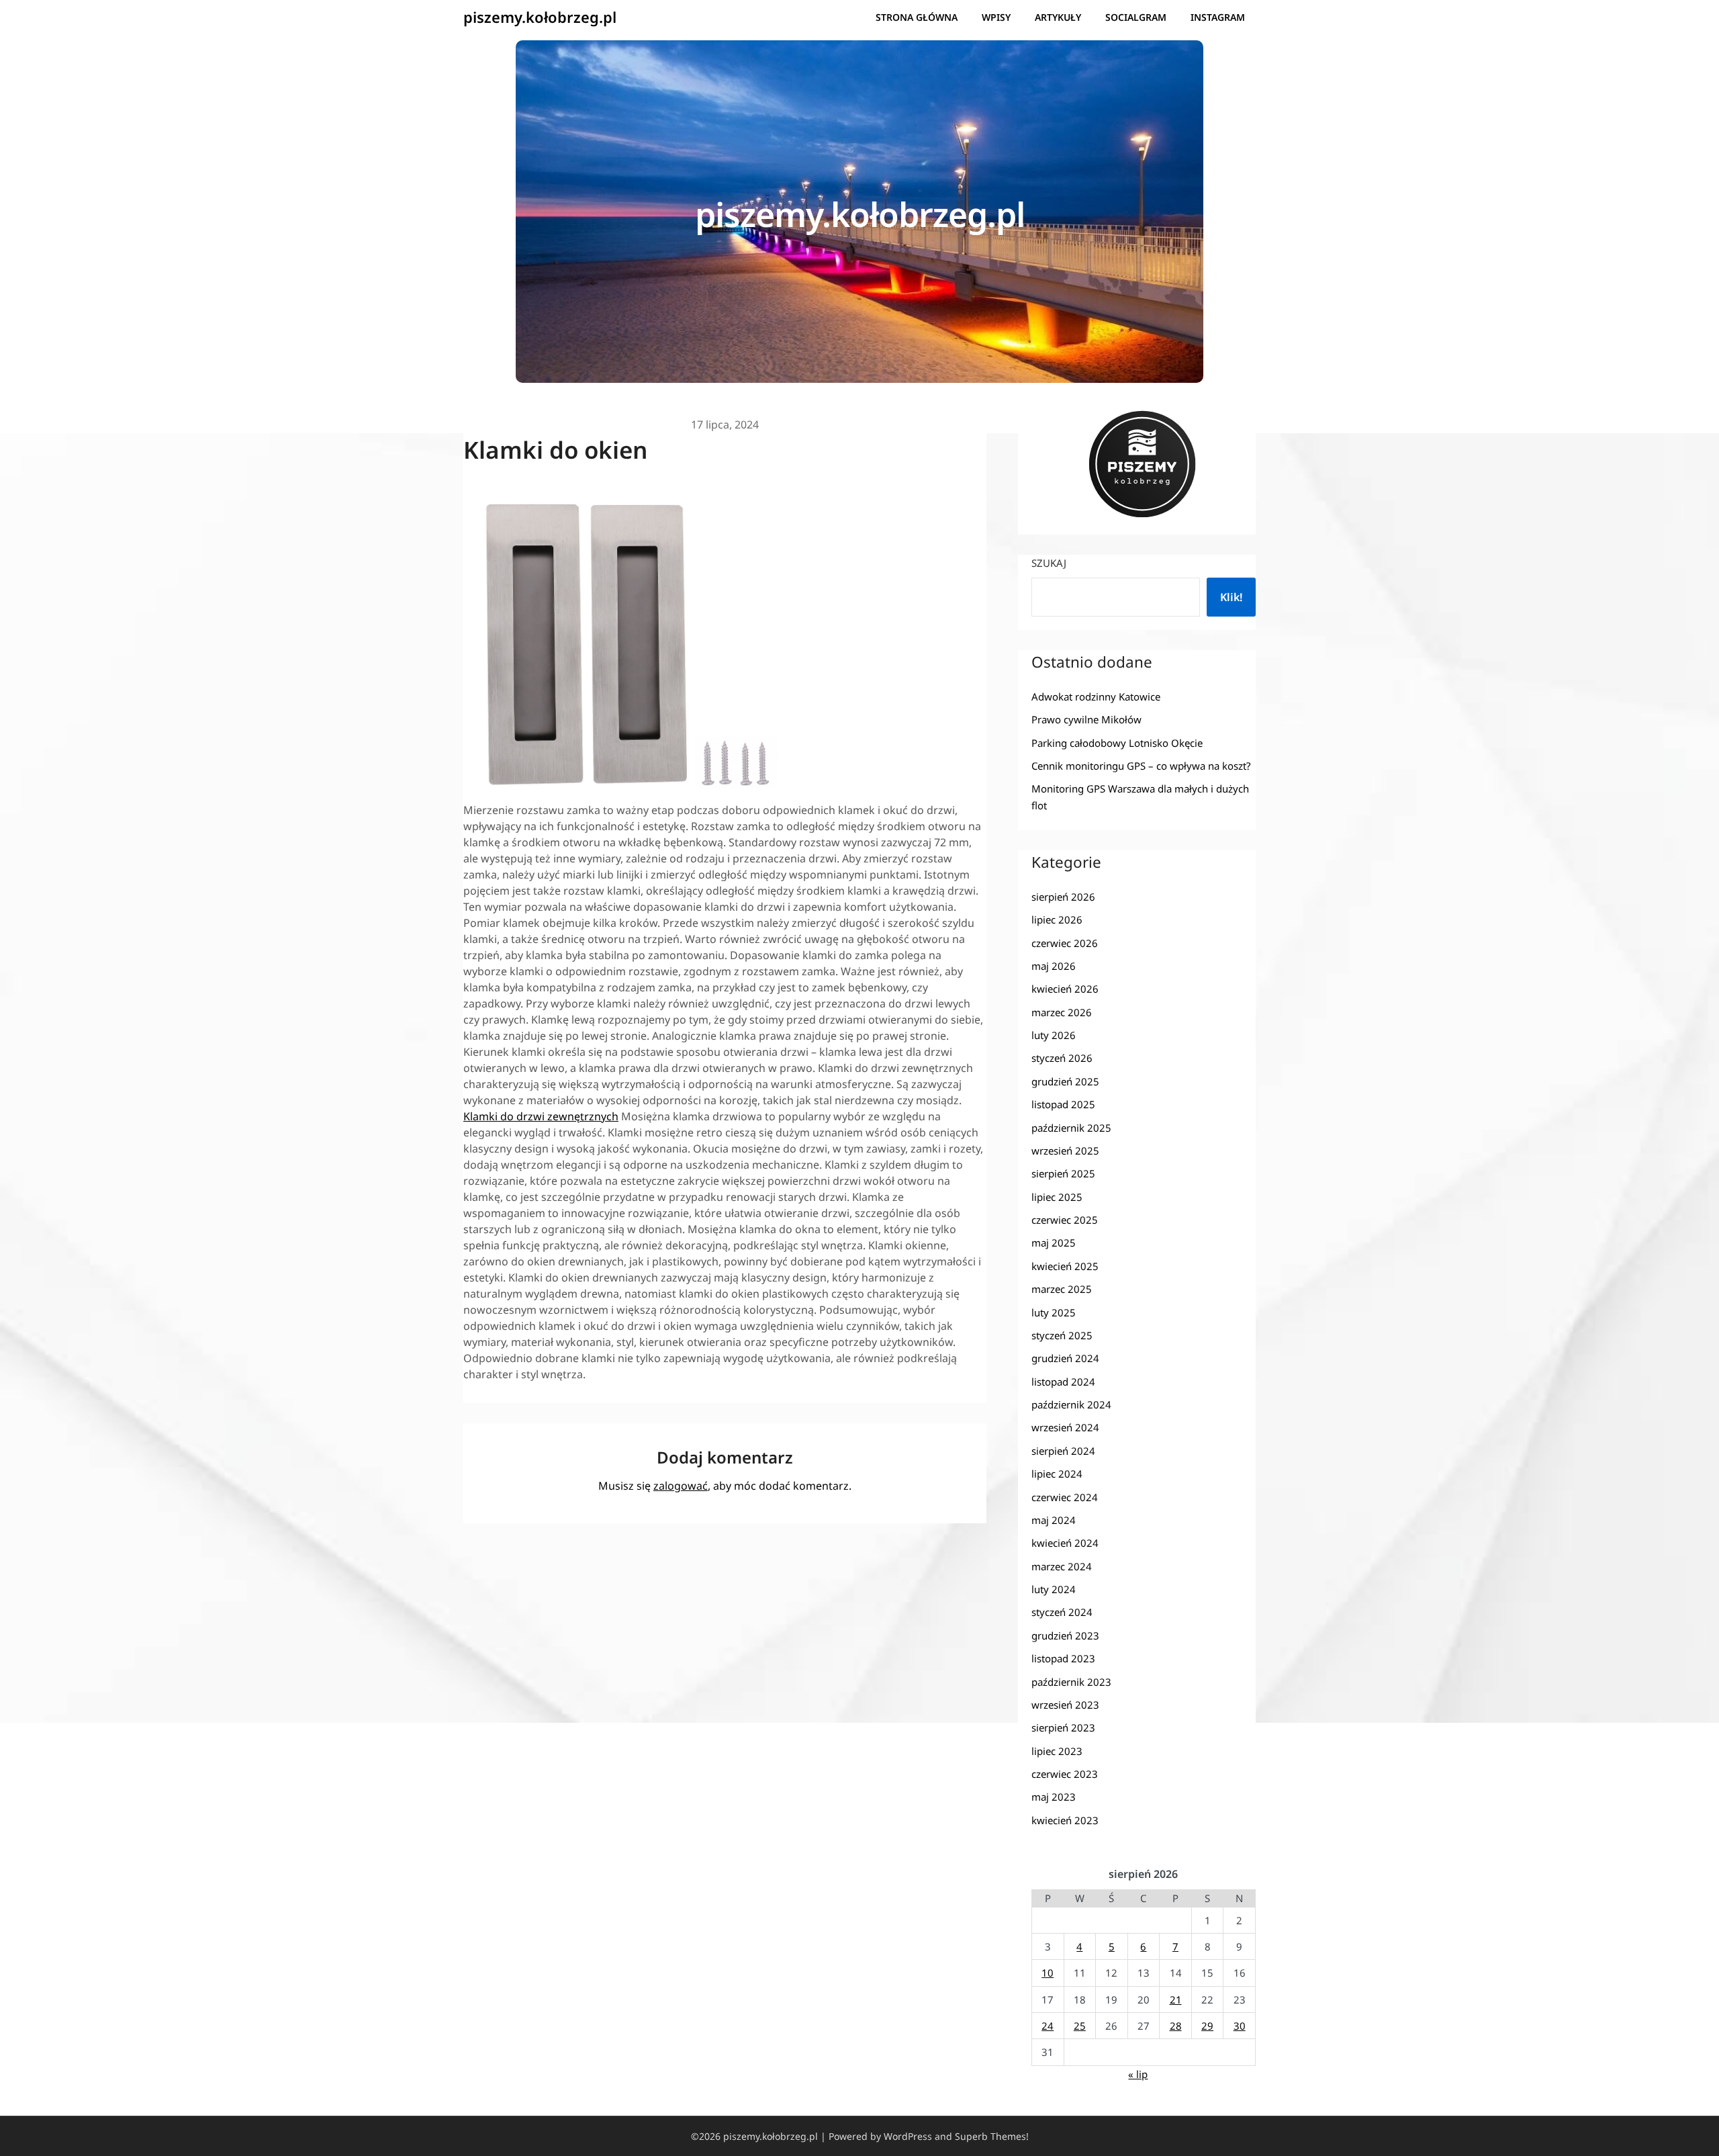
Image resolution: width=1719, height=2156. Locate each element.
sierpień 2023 (1063, 1727)
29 (1207, 2026)
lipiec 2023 (1057, 1751)
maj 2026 (1054, 966)
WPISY (996, 17)
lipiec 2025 (1057, 1197)
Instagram (1218, 17)
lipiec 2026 (1057, 919)
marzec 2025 (1062, 1289)
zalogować (681, 1486)
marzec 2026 (1062, 1012)
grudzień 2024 (1065, 1358)
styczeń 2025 (1062, 1335)
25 (1080, 2026)
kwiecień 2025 (1065, 1266)
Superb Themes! (992, 2136)
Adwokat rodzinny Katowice (1096, 697)
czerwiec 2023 (1065, 1774)
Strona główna (917, 17)
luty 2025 (1054, 1312)
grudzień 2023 (1065, 1635)
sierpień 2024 (1063, 1451)
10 (1048, 1973)
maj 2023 (1054, 1797)
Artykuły (1058, 17)
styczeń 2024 (1062, 1612)
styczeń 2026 (1062, 1058)
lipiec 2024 (1057, 1474)
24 (1048, 2026)
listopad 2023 (1063, 1658)
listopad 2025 (1063, 1104)
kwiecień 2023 (1065, 1820)
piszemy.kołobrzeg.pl (540, 17)
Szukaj (1049, 563)
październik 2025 (1071, 1128)
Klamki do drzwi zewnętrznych (541, 1116)
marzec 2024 (1062, 1566)
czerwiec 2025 (1065, 1220)
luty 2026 (1054, 1035)
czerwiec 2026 (1065, 943)
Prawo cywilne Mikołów (1086, 719)
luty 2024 (1054, 1589)
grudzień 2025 (1065, 1081)
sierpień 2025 (1063, 1173)
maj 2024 (1054, 1520)
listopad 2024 (1063, 1382)
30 (1240, 2026)
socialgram (1136, 17)
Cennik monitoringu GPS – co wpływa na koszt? (1141, 766)
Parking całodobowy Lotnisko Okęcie (1117, 743)
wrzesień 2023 (1065, 1705)
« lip (1138, 2074)
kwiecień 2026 (1065, 989)
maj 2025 (1054, 1243)
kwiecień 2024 (1065, 1543)
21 (1176, 2000)
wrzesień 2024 (1065, 1427)
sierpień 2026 (1063, 897)
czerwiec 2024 (1065, 1497)
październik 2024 (1071, 1404)
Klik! (1231, 597)
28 (1176, 2026)
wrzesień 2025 (1065, 1151)
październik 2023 (1071, 1682)
